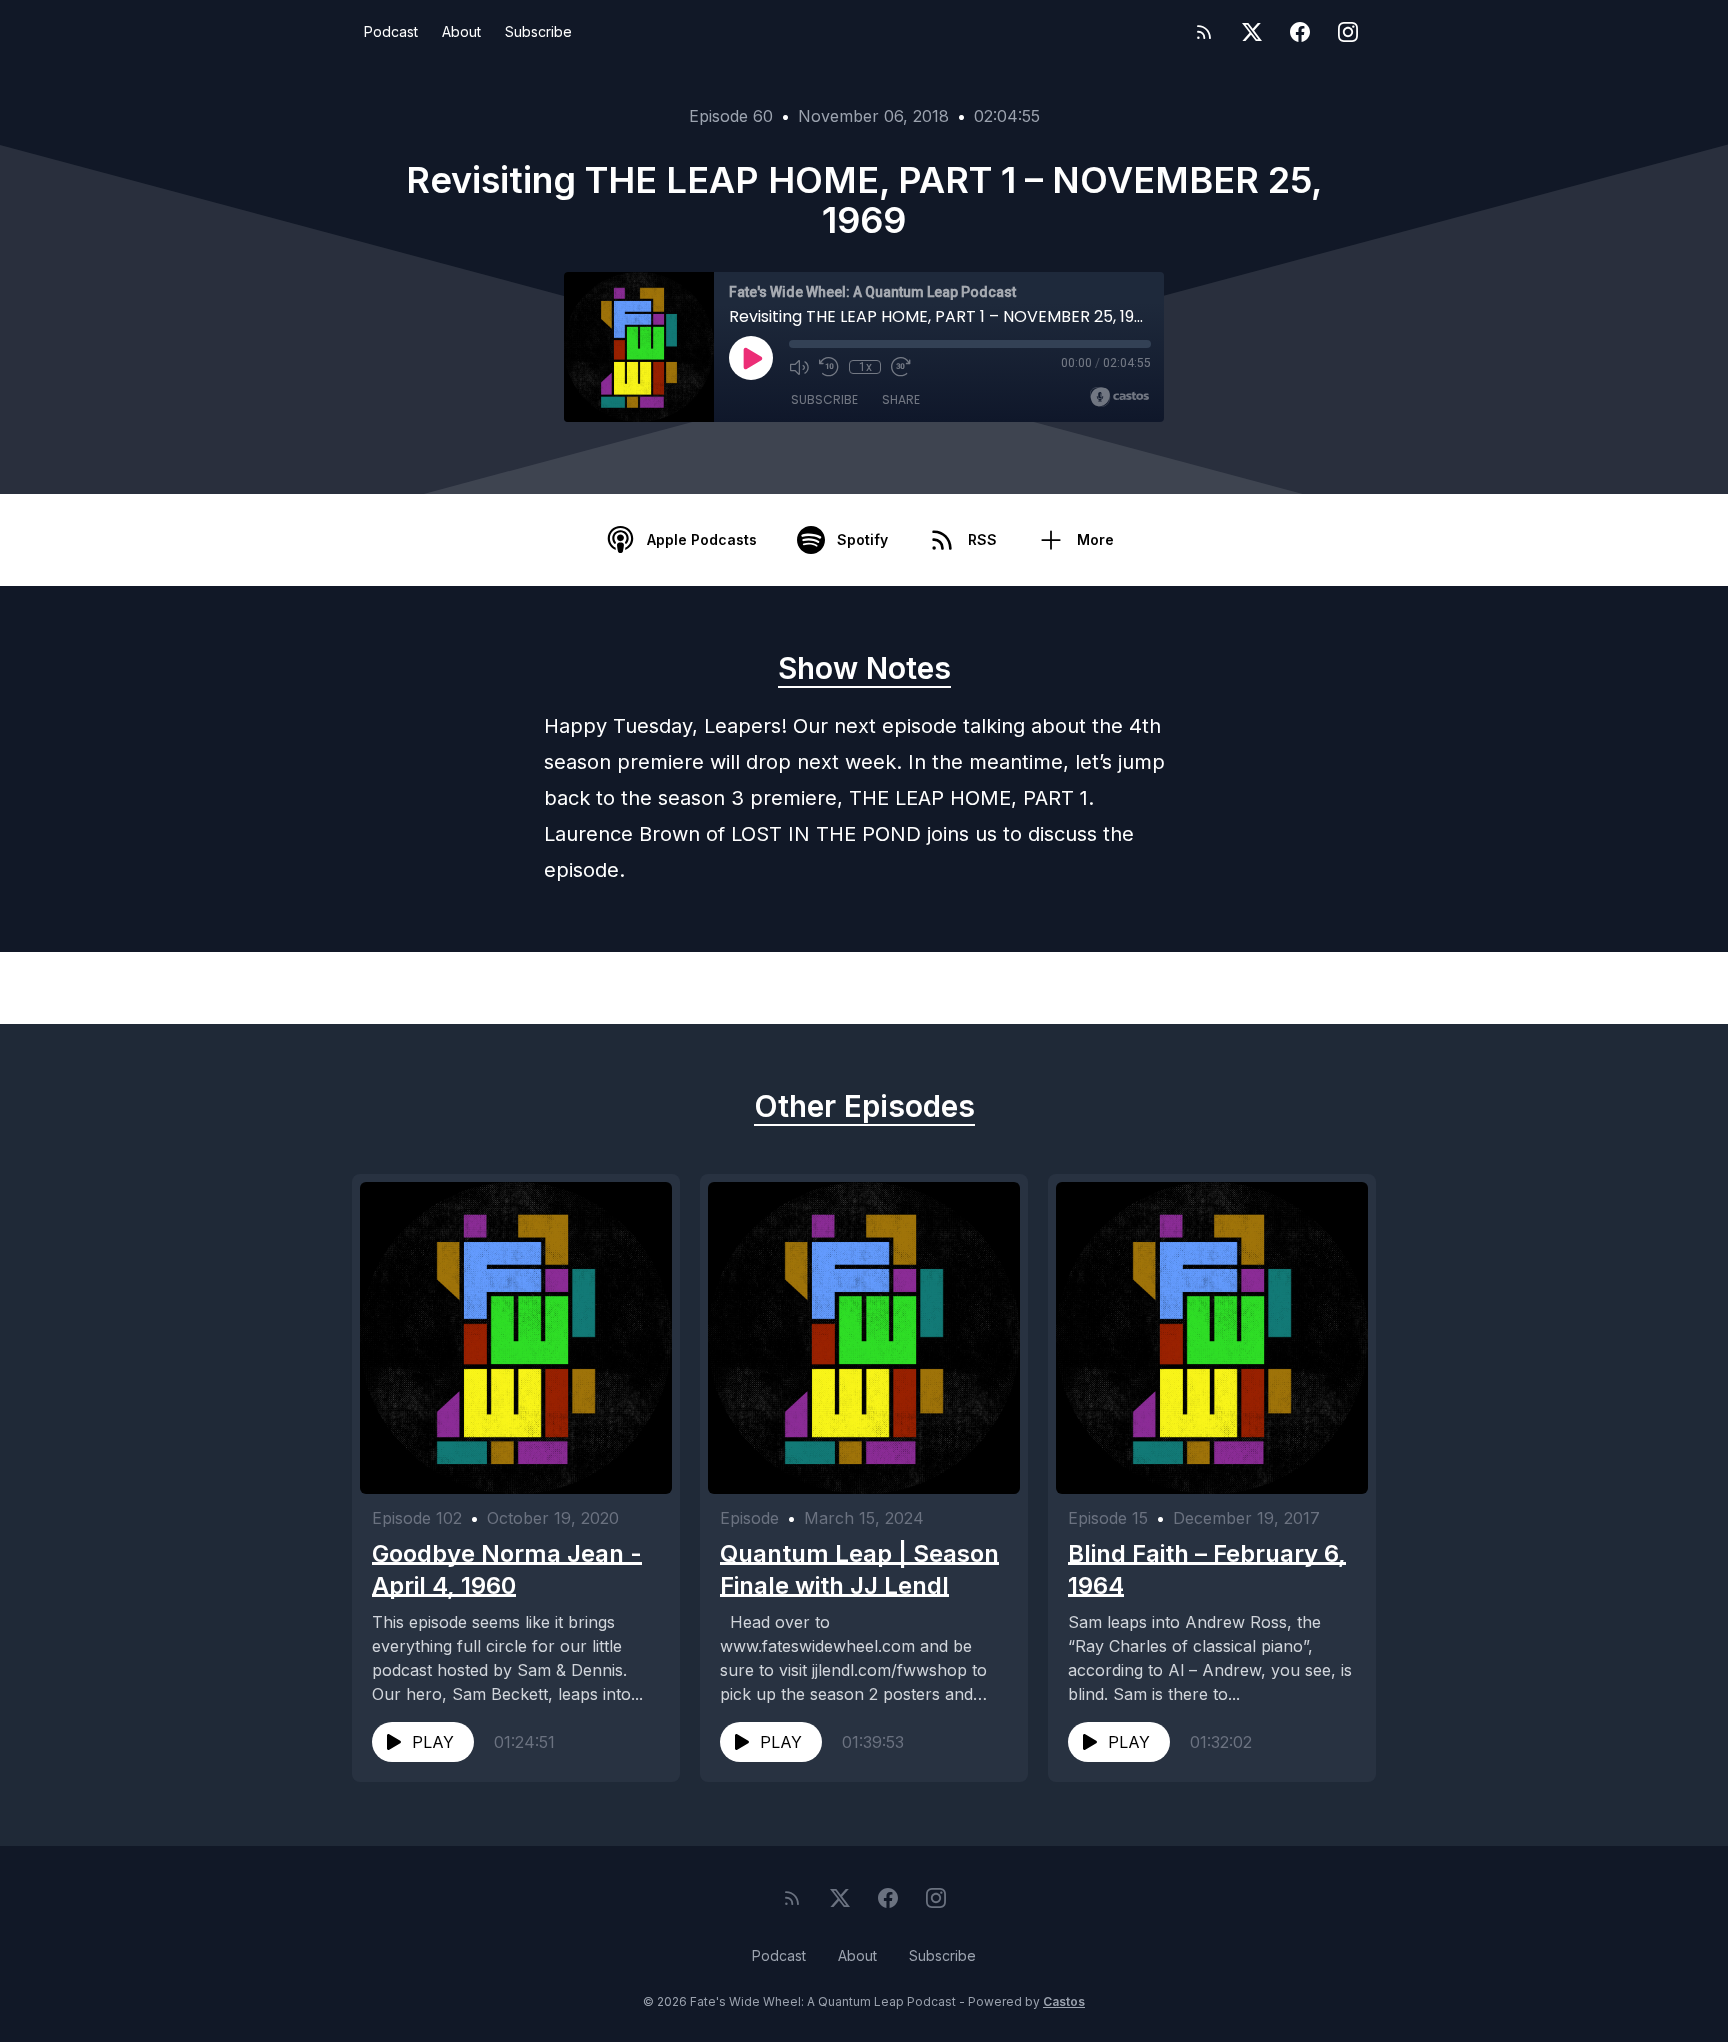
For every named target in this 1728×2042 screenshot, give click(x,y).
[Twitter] (1252, 32)
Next (1274, 988)
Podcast (391, 31)
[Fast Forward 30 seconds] (901, 367)
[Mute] (799, 367)
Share (901, 399)
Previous (469, 988)
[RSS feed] (1204, 32)
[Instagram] (1348, 32)
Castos (1064, 2001)
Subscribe (538, 31)
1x (865, 367)
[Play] (751, 358)
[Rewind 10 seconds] (829, 367)
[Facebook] (1300, 32)
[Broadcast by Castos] (1119, 397)
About (461, 31)
